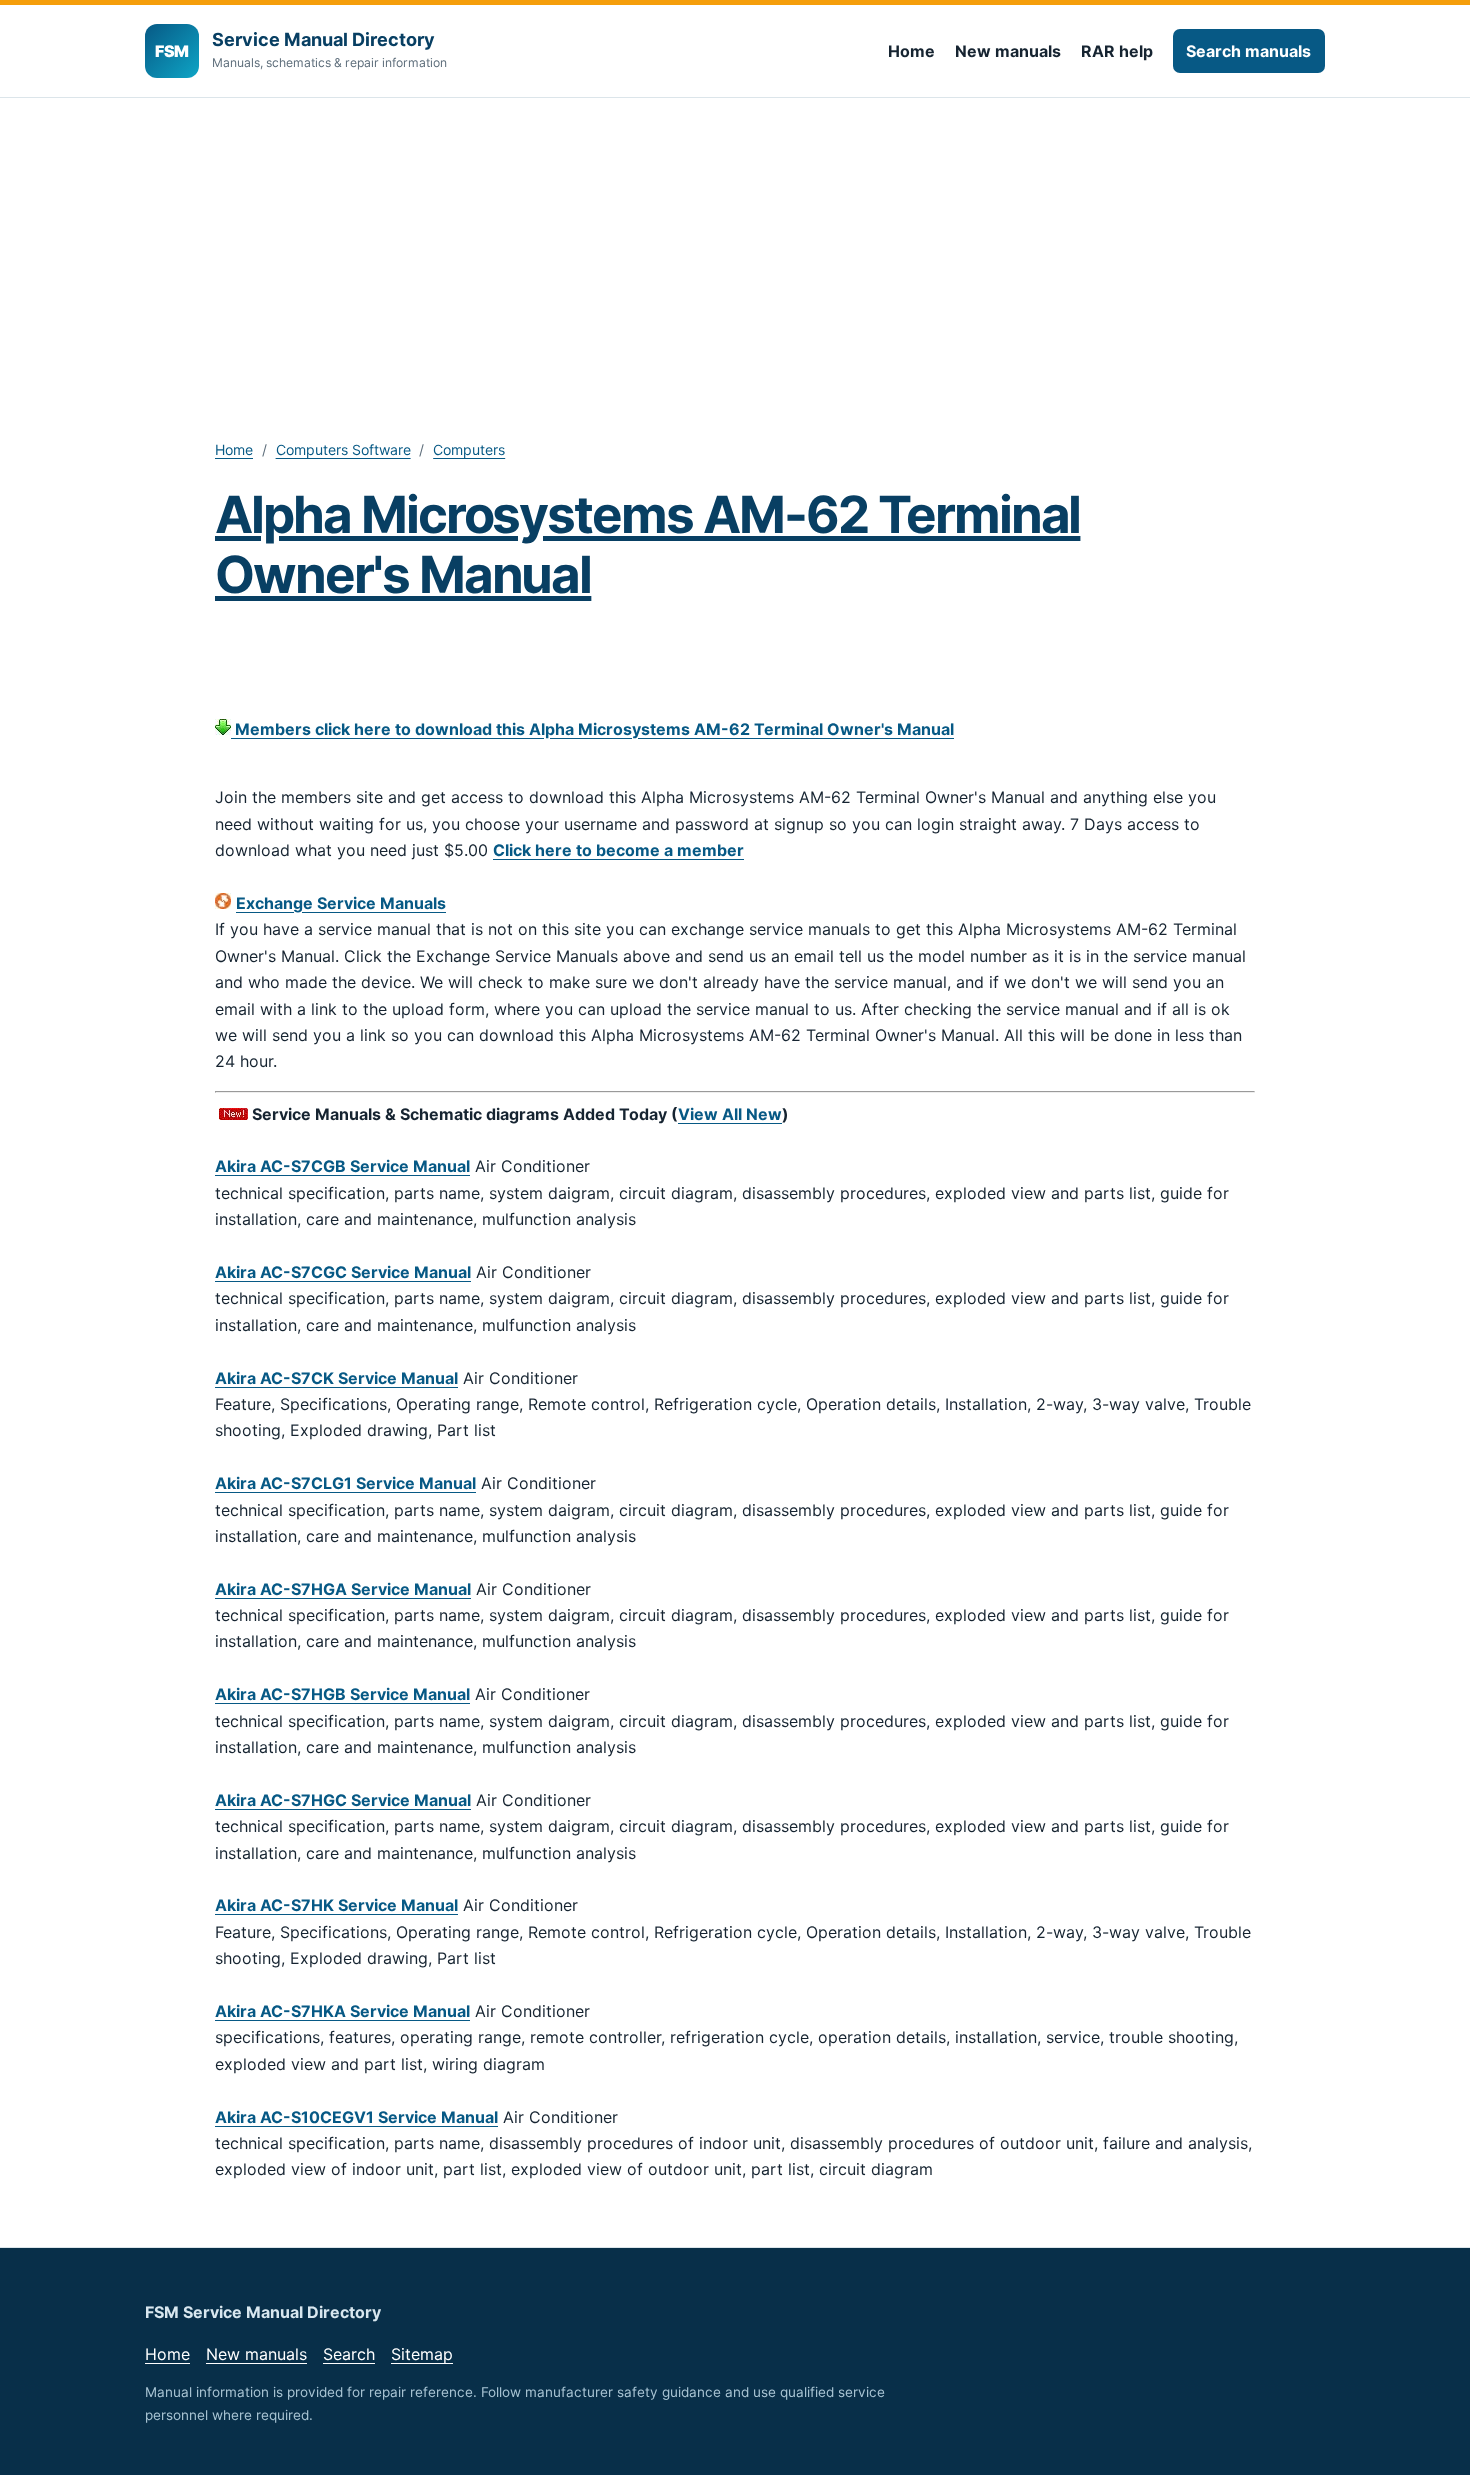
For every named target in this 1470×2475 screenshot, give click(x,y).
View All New (730, 1114)
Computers (469, 449)
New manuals (1008, 51)
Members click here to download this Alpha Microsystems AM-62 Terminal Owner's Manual (592, 729)
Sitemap (422, 2354)
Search (349, 2354)
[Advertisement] (735, 248)
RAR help (1117, 51)
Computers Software (343, 449)
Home (911, 51)
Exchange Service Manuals (341, 903)
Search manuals (1248, 51)
